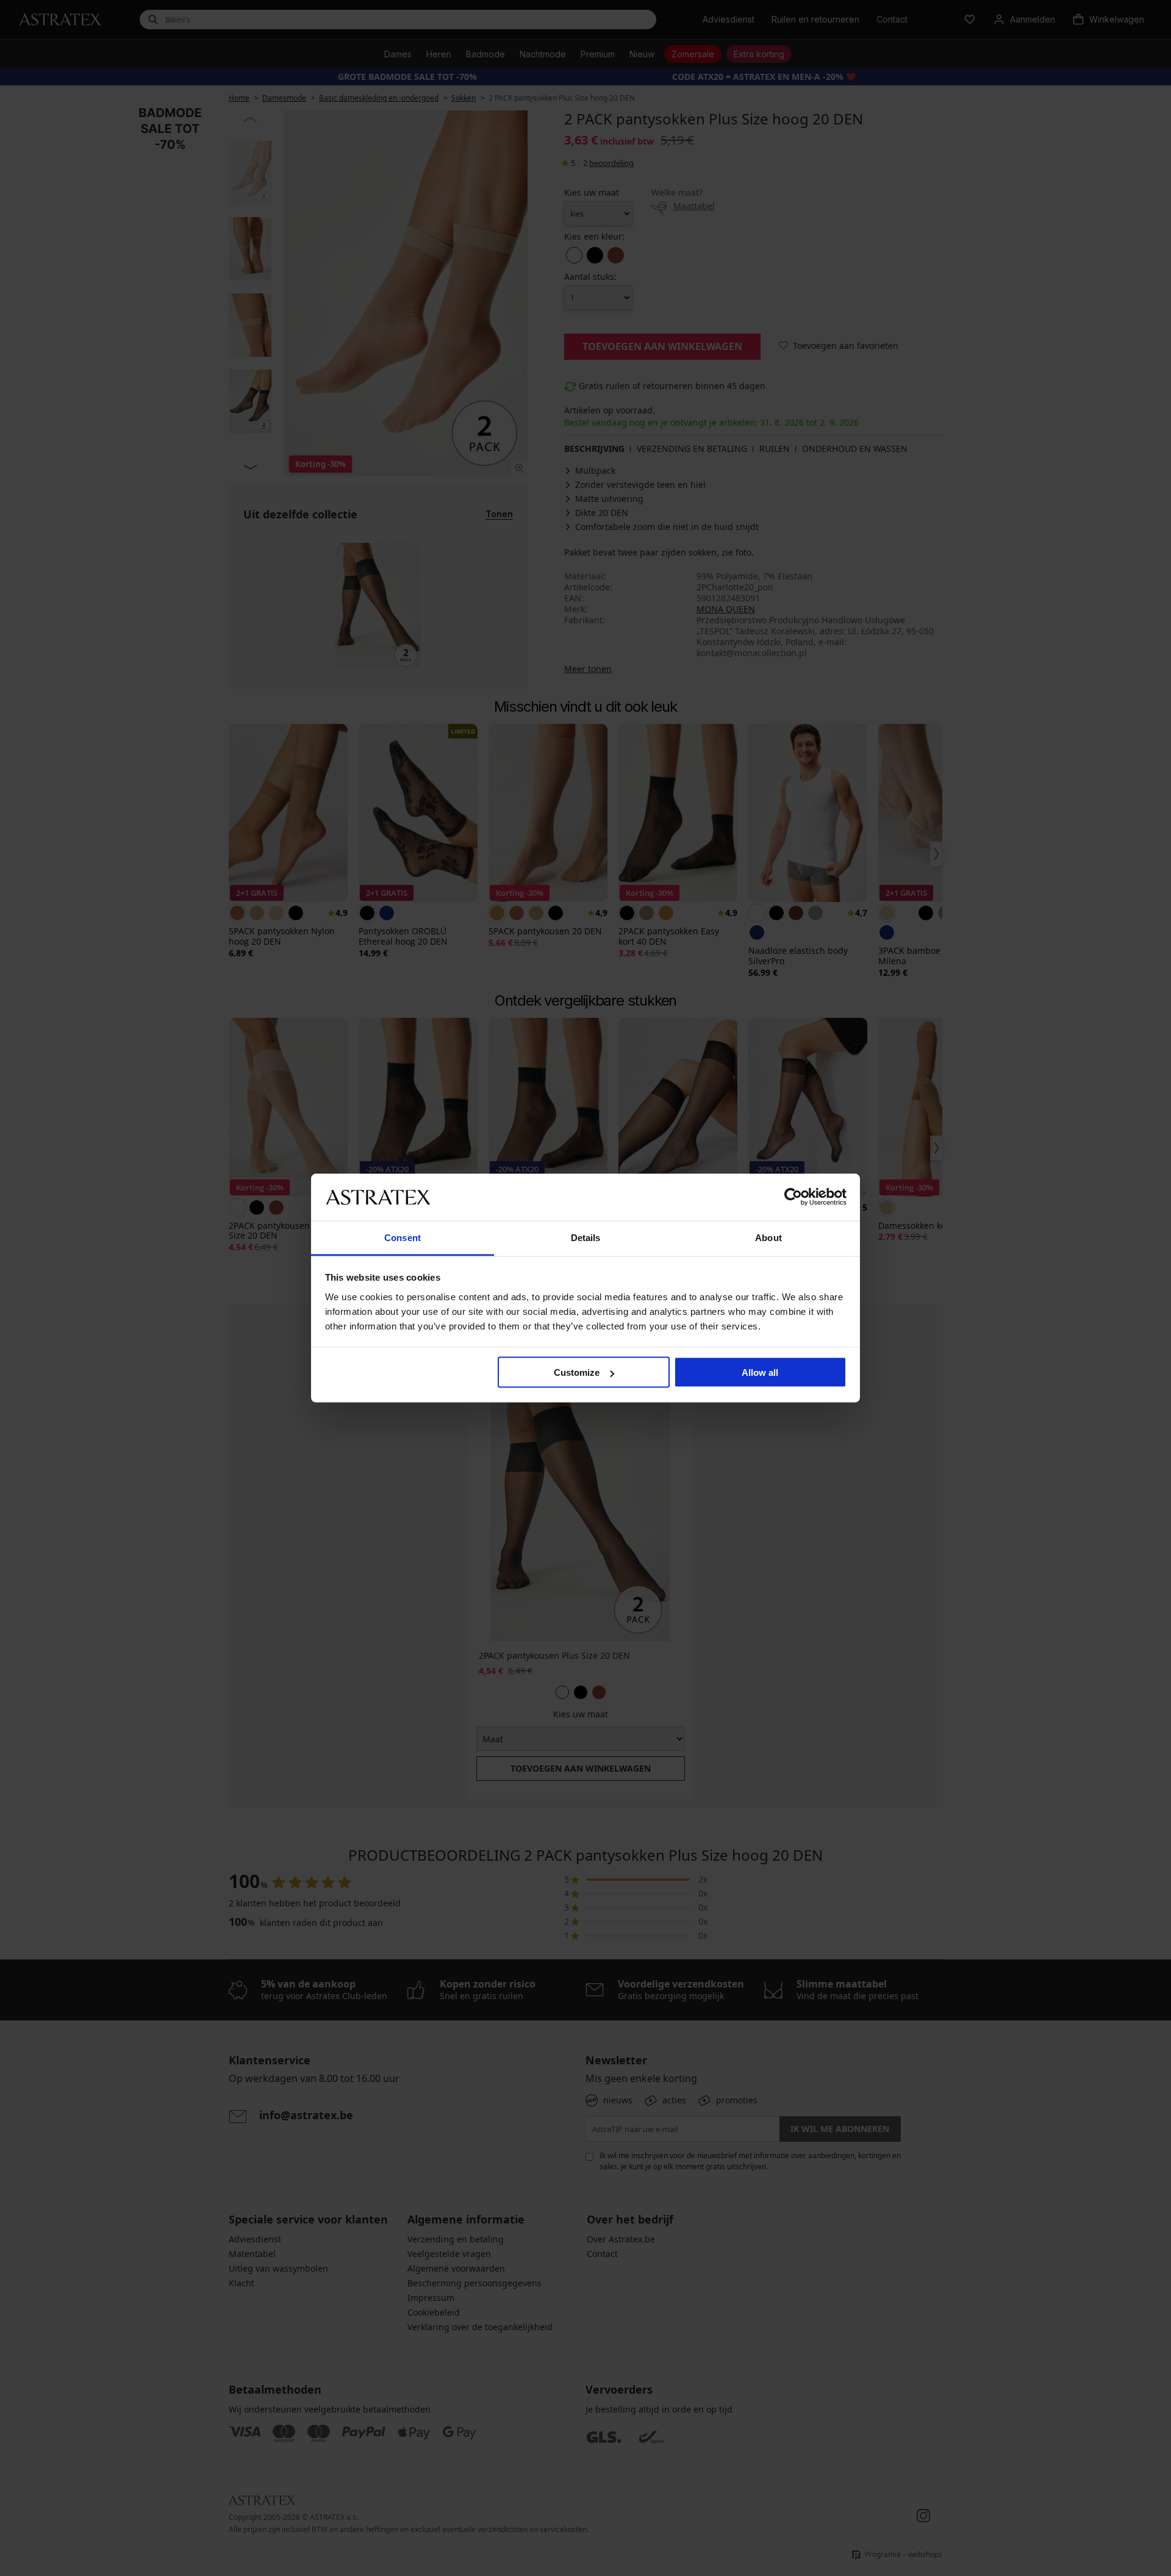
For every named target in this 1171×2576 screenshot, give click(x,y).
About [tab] (768, 1237)
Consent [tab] (403, 1237)
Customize (577, 1372)
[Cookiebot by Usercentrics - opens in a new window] (793, 1197)
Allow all (760, 1372)
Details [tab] (586, 1237)
